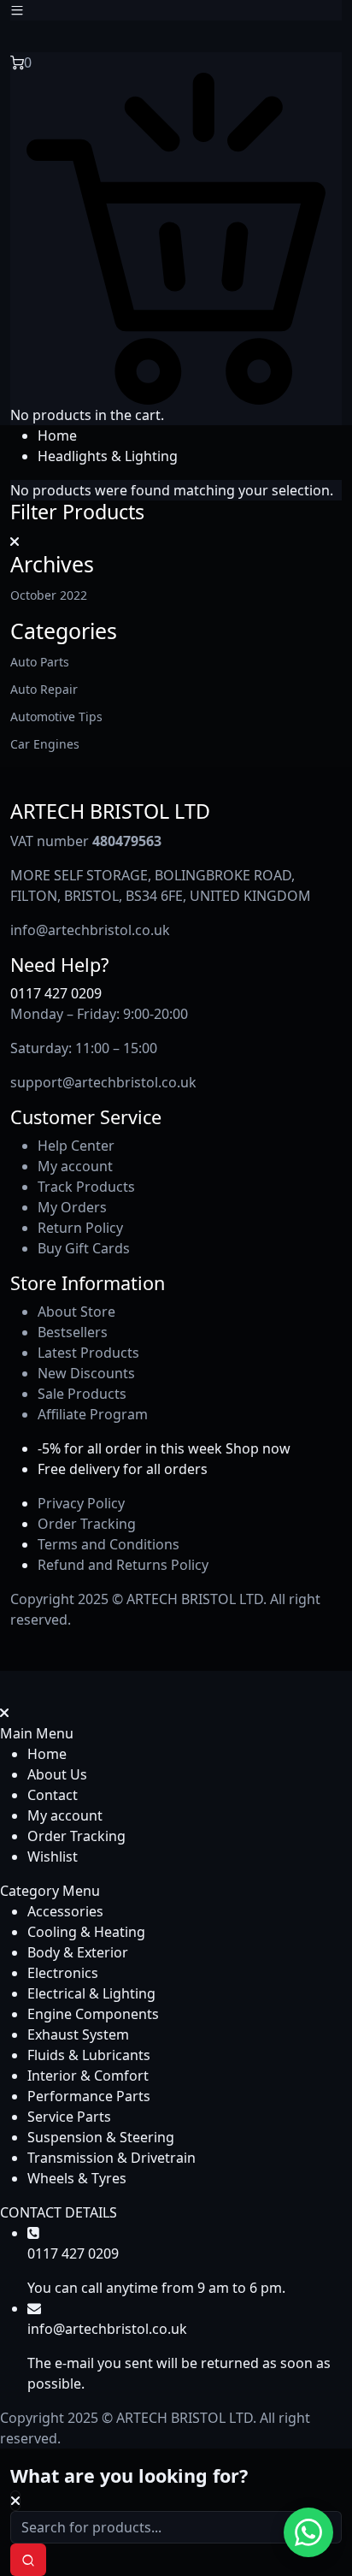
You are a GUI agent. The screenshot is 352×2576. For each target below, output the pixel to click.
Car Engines (45, 744)
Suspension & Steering (101, 2137)
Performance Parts (89, 2096)
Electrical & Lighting (91, 1993)
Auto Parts (40, 662)
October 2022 (49, 595)
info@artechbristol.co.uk (90, 930)
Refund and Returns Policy (123, 1565)
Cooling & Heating (86, 1932)
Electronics (63, 1973)
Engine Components (93, 2014)
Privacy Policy (81, 1503)
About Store (76, 1312)
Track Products (86, 1187)
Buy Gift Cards (84, 1248)
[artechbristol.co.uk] (73, 35)
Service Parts (69, 2117)
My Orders (72, 1207)
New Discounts (86, 1373)
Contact (53, 1795)
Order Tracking (87, 1524)
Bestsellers (73, 1332)
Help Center (76, 1146)
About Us (57, 1774)
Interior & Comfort (88, 2076)
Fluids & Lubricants (89, 2055)
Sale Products (82, 1394)
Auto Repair (44, 689)
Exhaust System (78, 2034)
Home (57, 435)
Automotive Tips (56, 717)
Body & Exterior (78, 1952)
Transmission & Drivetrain (111, 2158)
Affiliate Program (93, 1414)
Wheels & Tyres (77, 2178)
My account (75, 1166)
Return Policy (80, 1228)
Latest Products (88, 1353)
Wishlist (53, 1856)
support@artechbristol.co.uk (103, 1082)
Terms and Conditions (109, 1544)
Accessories (65, 1911)
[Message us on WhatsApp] (308, 2532)
